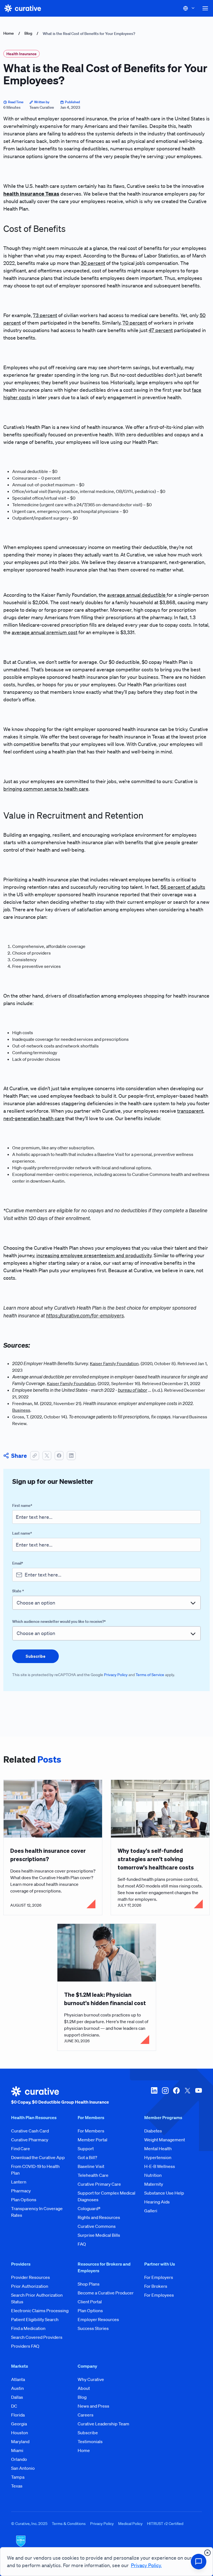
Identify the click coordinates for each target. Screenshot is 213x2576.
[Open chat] (199, 2562)
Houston (20, 2433)
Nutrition (153, 2175)
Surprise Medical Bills (99, 2235)
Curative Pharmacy (30, 2140)
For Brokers (156, 2286)
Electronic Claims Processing (40, 2311)
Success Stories (93, 2328)
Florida (18, 2415)
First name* (22, 1505)
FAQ (82, 2244)
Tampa (18, 2477)
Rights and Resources (99, 2217)
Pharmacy (21, 2191)
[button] (205, 8)
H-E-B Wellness (160, 2166)
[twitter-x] (187, 2096)
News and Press (93, 2406)
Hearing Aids (157, 2202)
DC (14, 2406)
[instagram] (165, 2096)
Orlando (19, 2459)
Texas (17, 2486)
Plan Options (24, 2200)
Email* (18, 1563)
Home (9, 33)
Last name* (22, 1533)
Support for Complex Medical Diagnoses (106, 2196)
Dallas (17, 2397)
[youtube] (199, 2096)
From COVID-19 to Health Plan (35, 2170)
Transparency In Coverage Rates (37, 2212)
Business (21, 1410)
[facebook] (176, 2096)
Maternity (154, 2184)
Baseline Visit (91, 2166)
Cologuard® (89, 2208)
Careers (86, 2415)
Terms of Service (150, 1675)
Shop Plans (89, 2284)
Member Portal (92, 2140)
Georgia (19, 2424)
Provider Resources (31, 2277)
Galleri (151, 2211)
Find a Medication (28, 2328)
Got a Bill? (87, 2157)
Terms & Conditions (69, 2524)
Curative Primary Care (99, 2184)
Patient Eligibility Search (35, 2319)
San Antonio (23, 2468)
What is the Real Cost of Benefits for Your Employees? (89, 34)
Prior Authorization (30, 2286)
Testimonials (90, 2441)
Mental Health (158, 2149)
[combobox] (106, 1603)
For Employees (159, 2295)
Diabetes (153, 2131)
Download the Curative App (38, 2157)
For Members (91, 2131)
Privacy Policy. (146, 2565)
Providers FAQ (25, 2346)
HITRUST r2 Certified (165, 2524)
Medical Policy (130, 2524)
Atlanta (18, 2379)
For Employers (159, 2277)
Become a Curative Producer (106, 2293)
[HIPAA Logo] (106, 2545)
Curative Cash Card (30, 2131)
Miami (17, 2450)
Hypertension (158, 2157)
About (84, 2388)
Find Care (21, 2149)
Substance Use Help (164, 2193)
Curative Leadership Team (103, 2424)
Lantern (19, 2182)
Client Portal (90, 2302)
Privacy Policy (116, 1675)
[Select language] (189, 8)
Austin (17, 2388)
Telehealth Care (93, 2175)
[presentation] (35, 1656)
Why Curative (91, 2379)
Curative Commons (97, 2226)
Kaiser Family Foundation (114, 1363)
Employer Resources (98, 2319)
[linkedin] (154, 2096)
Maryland (20, 2441)
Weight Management (165, 2140)
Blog (28, 33)
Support (86, 2149)
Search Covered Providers (37, 2337)
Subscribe (88, 2433)
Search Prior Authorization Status (37, 2298)
